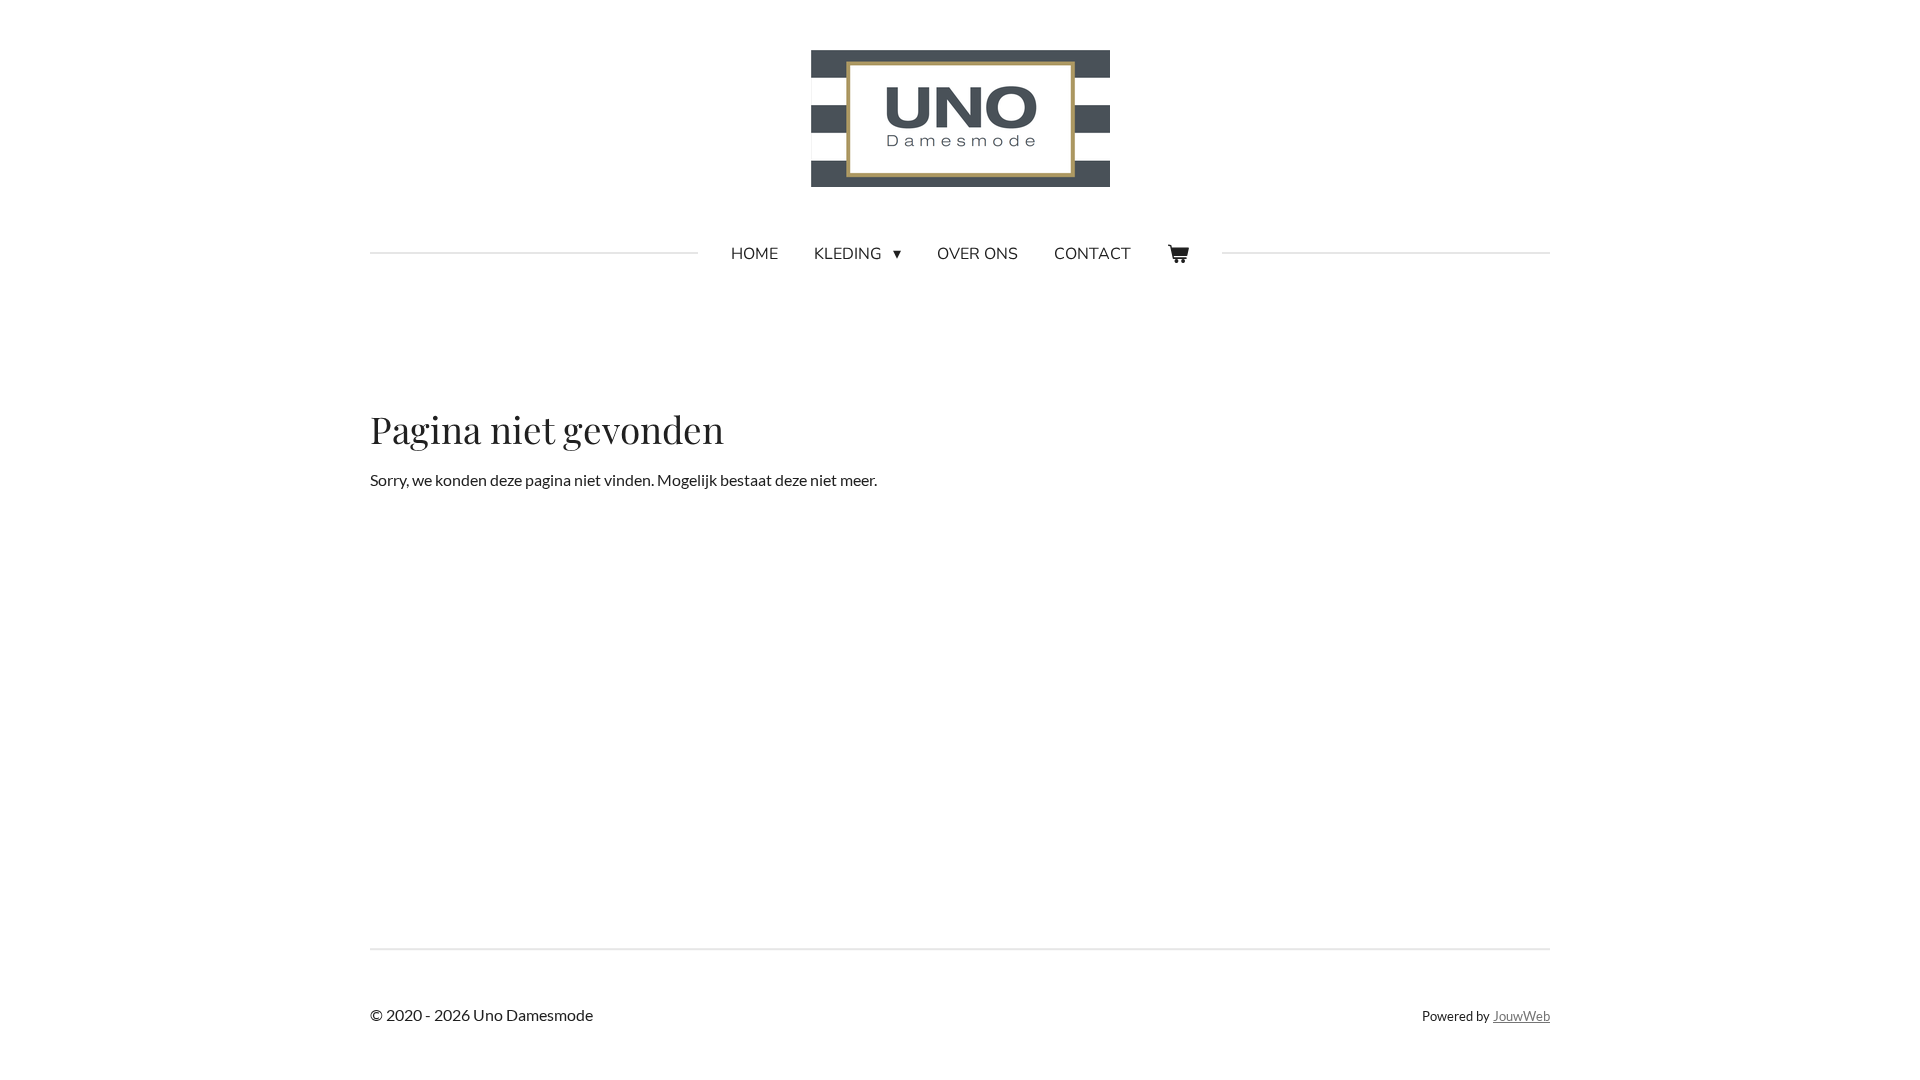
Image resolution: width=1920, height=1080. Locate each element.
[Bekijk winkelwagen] (1178, 254)
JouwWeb (1521, 1016)
